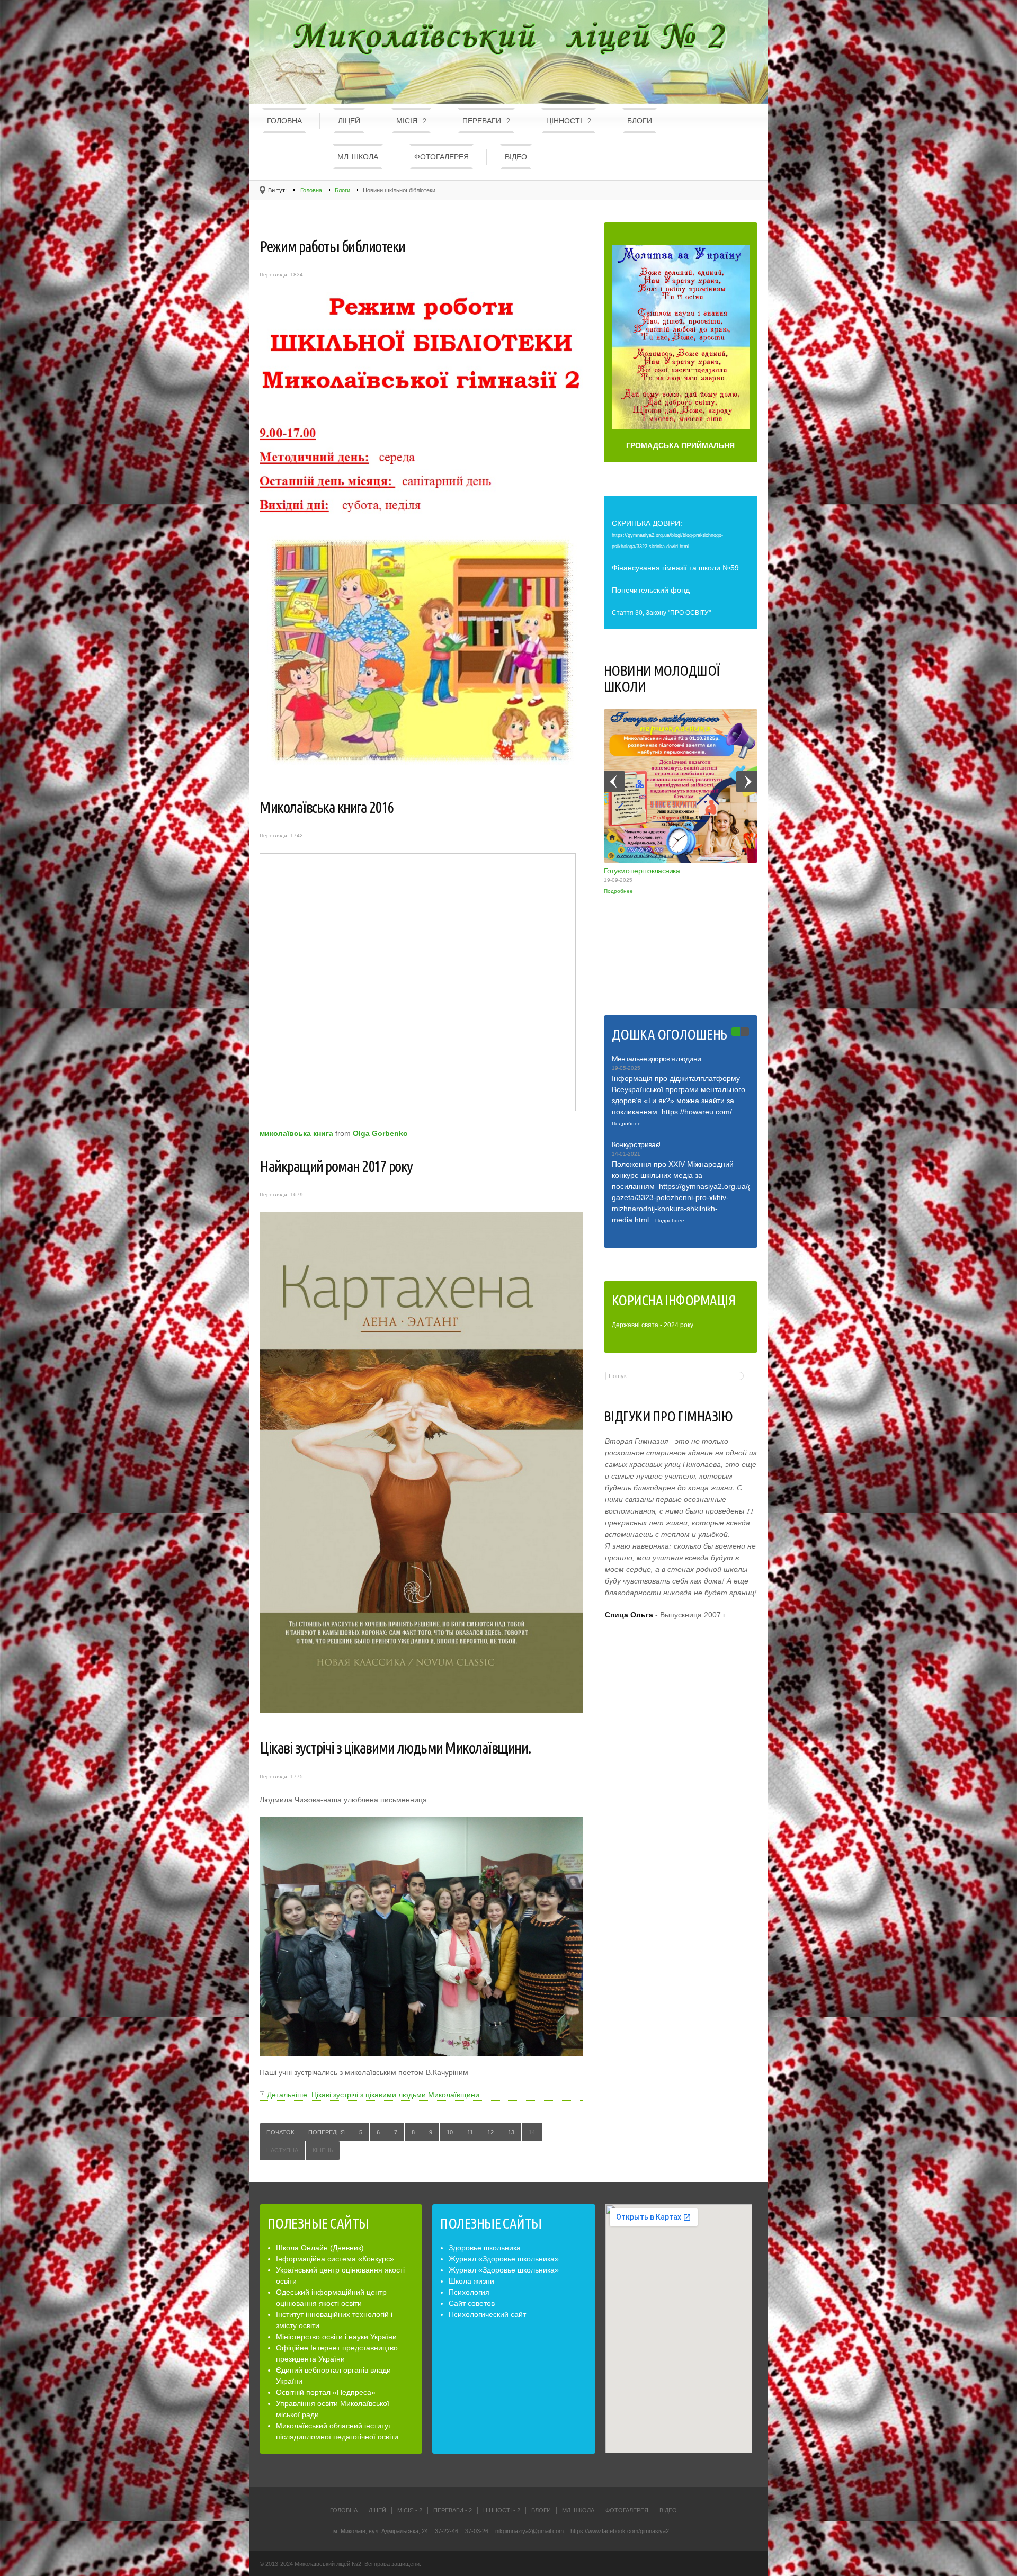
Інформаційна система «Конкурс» (335, 2259)
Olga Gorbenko (380, 1133)
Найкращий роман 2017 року (336, 1166)
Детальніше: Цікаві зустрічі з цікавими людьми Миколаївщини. (374, 2095)
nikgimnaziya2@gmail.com (529, 2531)
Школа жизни (471, 2281)
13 (511, 2132)
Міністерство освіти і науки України (336, 2337)
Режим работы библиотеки (332, 246)
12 (490, 2132)
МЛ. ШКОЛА (358, 157)
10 (450, 2132)
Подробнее (618, 891)
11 (470, 2132)
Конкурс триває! (636, 1144)
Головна (284, 121)
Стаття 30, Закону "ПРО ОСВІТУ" (661, 613)
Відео (516, 157)
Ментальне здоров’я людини (657, 1059)
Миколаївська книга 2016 (327, 807)
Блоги (640, 121)
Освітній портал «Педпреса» (326, 2392)
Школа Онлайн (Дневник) (320, 2248)
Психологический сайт (487, 2314)
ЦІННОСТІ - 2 (569, 121)
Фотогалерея (441, 157)
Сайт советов (472, 2303)
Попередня (327, 2132)
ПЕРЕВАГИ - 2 (486, 121)
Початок (280, 2132)
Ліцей (349, 121)
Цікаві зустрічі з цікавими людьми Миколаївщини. (395, 1748)
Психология (469, 2292)
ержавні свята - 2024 (647, 1325)
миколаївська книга (296, 1133)
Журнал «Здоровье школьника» (504, 2259)
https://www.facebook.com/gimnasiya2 (620, 2531)
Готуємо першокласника (642, 871)
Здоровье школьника (485, 2248)
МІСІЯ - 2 (411, 121)
